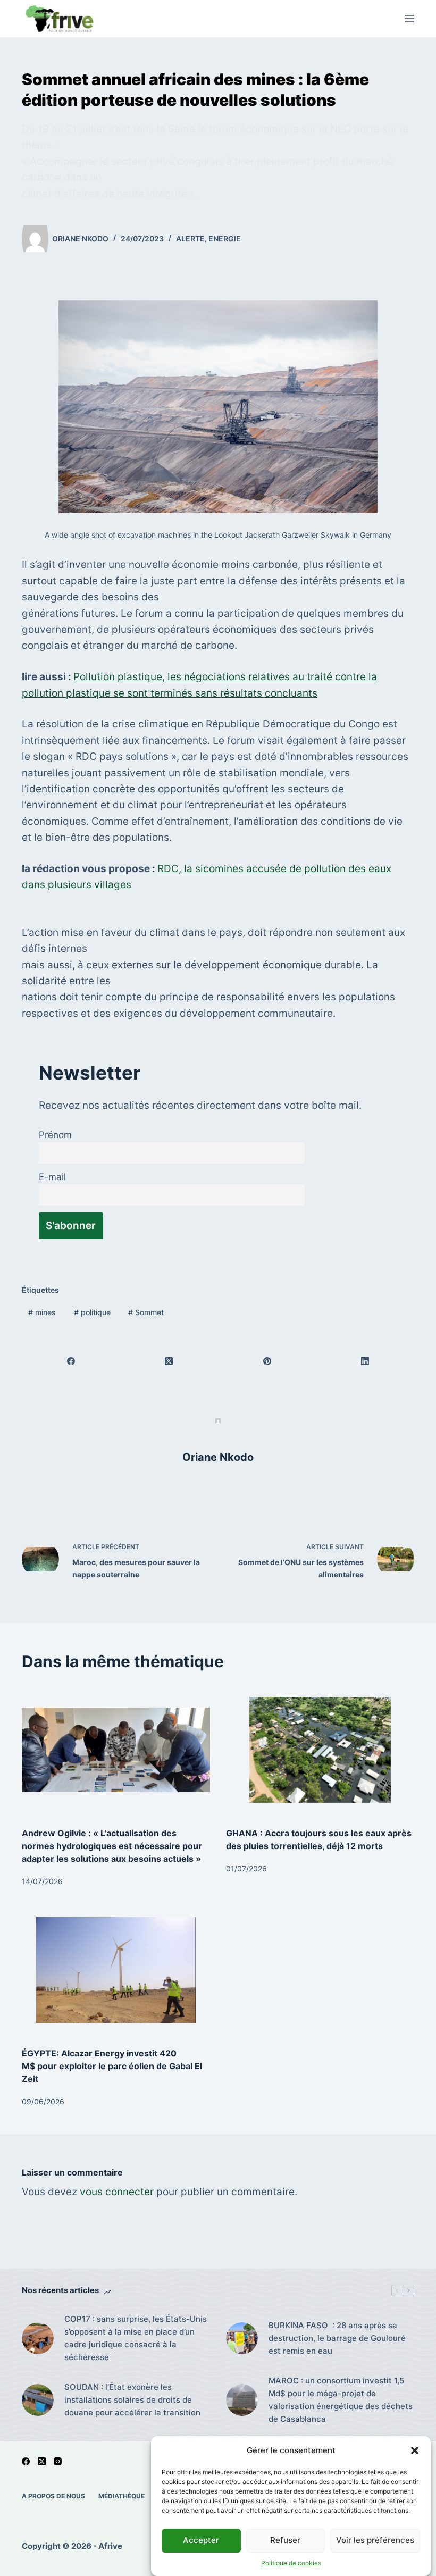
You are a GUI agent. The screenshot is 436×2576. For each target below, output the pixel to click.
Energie (225, 239)
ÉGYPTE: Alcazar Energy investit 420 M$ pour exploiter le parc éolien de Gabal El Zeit (112, 2066)
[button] (415, 2450)
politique (92, 1312)
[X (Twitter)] (169, 1361)
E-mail (52, 1177)
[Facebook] (71, 1361)
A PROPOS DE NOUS (53, 2496)
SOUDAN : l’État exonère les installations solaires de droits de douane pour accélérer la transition (132, 2400)
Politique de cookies (291, 2563)
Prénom (55, 1135)
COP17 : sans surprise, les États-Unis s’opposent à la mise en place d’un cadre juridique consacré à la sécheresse (136, 2338)
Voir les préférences (375, 2540)
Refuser (285, 2540)
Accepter (201, 2540)
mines (42, 1312)
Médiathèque (121, 2496)
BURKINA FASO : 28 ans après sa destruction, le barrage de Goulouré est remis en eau (337, 2338)
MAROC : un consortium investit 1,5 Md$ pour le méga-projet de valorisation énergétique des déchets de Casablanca (341, 2400)
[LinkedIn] (365, 1361)
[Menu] (409, 19)
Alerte (190, 239)
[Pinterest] (267, 1361)
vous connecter (117, 2192)
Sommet (146, 1312)
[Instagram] (58, 2461)
